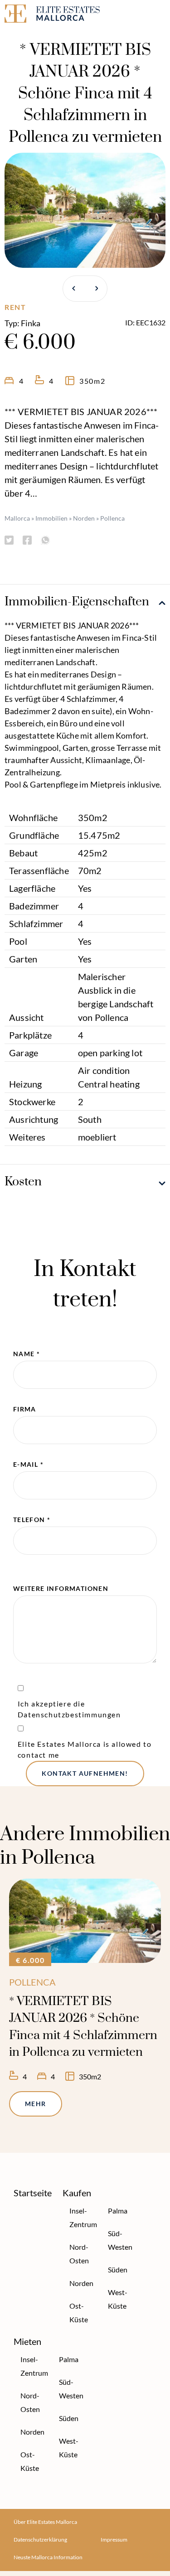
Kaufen (77, 2193)
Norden (84, 518)
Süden (118, 2269)
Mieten (27, 2341)
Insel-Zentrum (81, 2217)
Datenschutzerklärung (40, 2540)
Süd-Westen (119, 2240)
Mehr (36, 2104)
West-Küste (118, 2299)
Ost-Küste (79, 2313)
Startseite (33, 2193)
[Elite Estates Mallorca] (43, 15)
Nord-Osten (79, 2254)
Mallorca (17, 518)
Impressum (114, 2540)
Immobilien (51, 518)
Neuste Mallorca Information (48, 2557)
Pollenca (112, 518)
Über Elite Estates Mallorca (45, 2522)
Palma (118, 2211)
